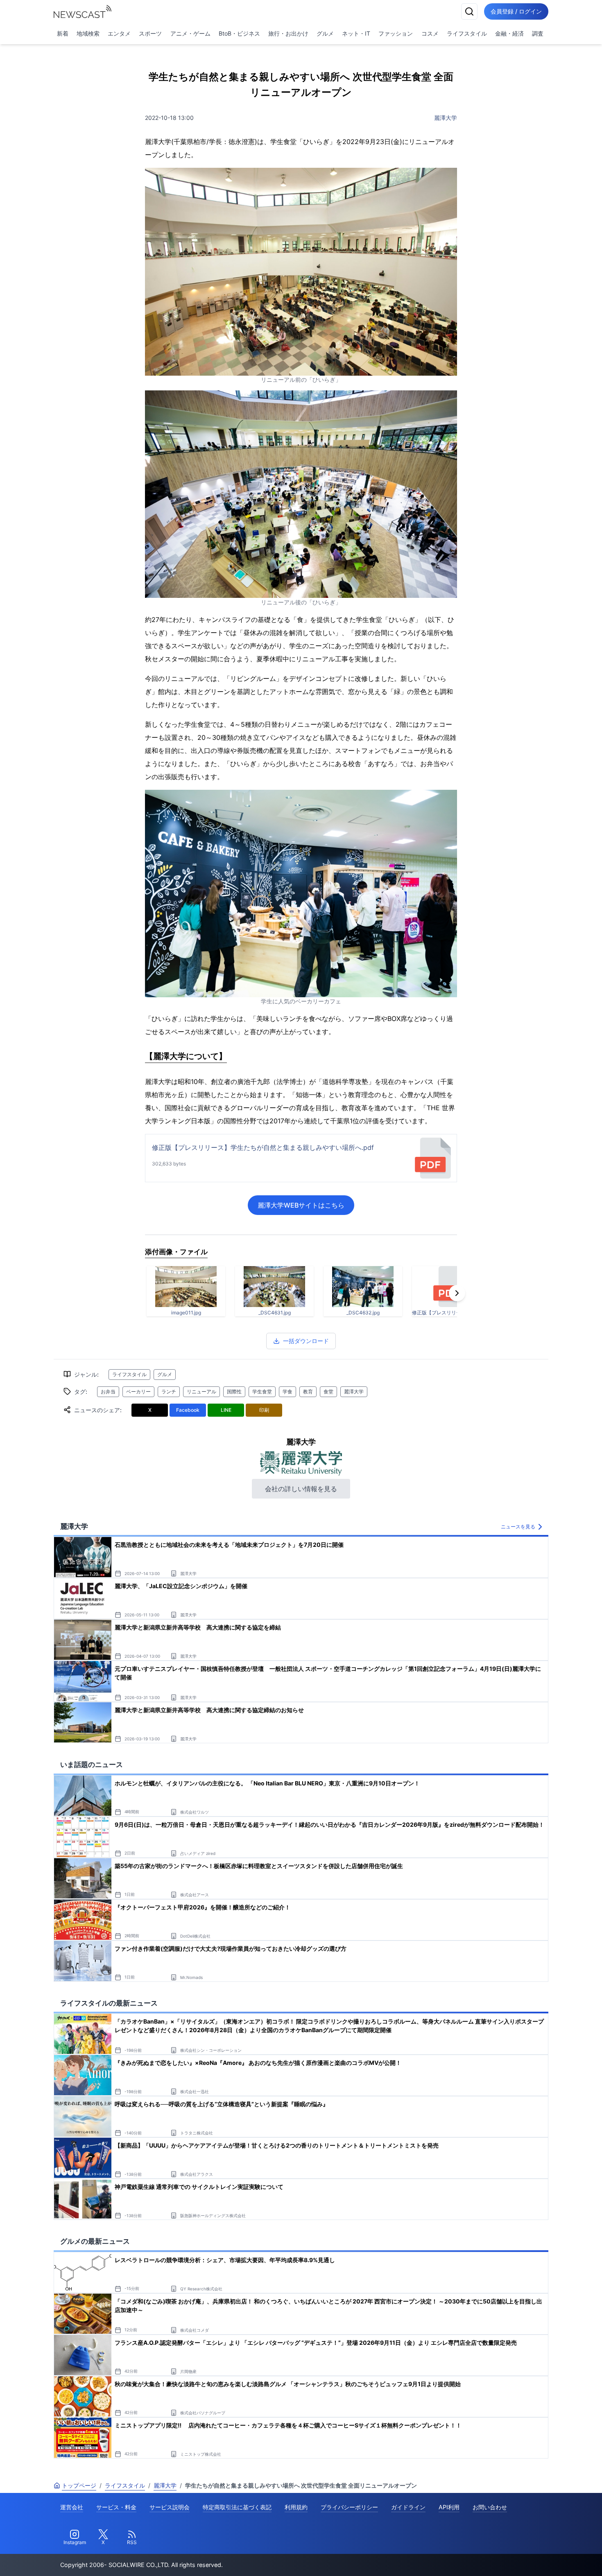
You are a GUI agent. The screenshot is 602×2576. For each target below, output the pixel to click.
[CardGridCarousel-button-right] (457, 1293)
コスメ (430, 33)
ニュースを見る (518, 1527)
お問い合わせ (490, 2507)
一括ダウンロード (306, 1341)
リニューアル (201, 1392)
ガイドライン (408, 2507)
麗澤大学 (446, 118)
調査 (538, 33)
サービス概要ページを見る (541, 2558)
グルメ (325, 33)
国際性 (234, 1392)
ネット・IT (356, 33)
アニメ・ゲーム (190, 33)
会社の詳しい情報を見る (301, 1489)
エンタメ (119, 33)
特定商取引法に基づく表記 (237, 2507)
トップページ (79, 2485)
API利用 (449, 2507)
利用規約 (296, 2507)
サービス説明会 (170, 2507)
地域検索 (88, 33)
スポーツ (150, 33)
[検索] (469, 11)
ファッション (396, 33)
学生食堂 (262, 1392)
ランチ (169, 1392)
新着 (63, 33)
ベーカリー (138, 1392)
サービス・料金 (116, 2507)
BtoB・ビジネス (239, 33)
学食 (287, 1392)
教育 (308, 1392)
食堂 (328, 1392)
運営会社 (72, 2507)
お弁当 (108, 1392)
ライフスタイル (467, 33)
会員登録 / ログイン (516, 11)
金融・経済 (509, 33)
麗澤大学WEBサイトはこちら (301, 1205)
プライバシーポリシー (349, 2507)
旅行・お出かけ (288, 33)
